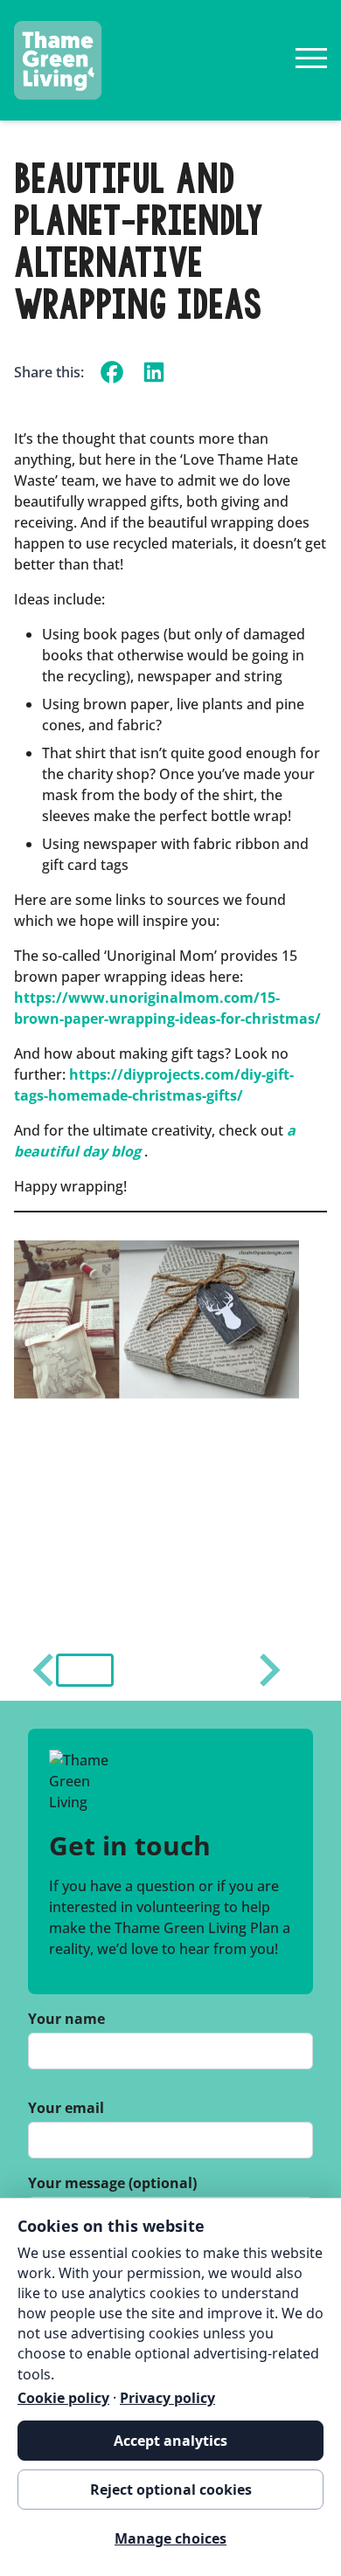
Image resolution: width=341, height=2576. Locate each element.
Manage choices (170, 2538)
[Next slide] (268, 1670)
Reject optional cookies (171, 2490)
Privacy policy (167, 2398)
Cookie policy (63, 2398)
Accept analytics (170, 2441)
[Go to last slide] (45, 1670)
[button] (85, 1670)
